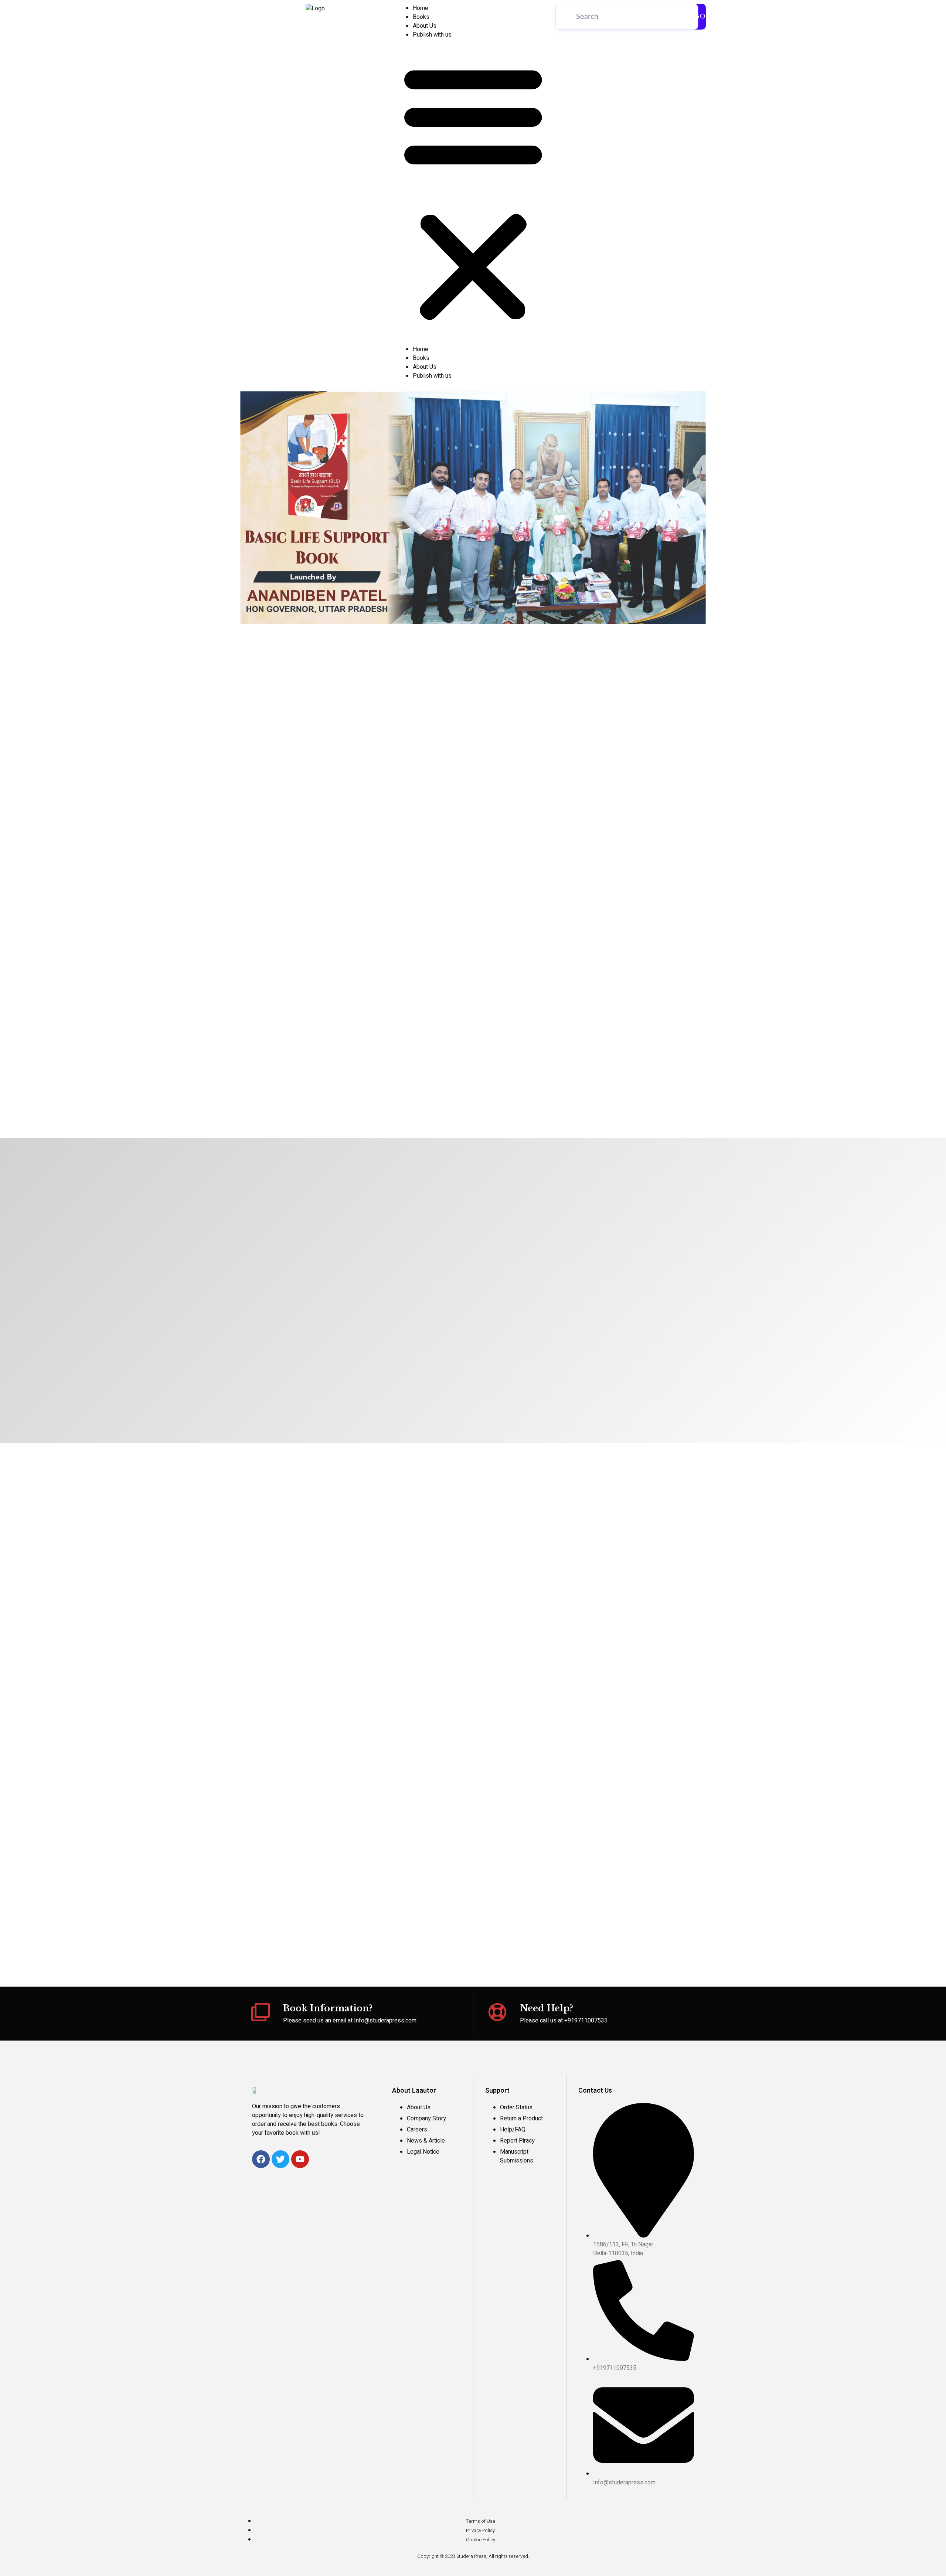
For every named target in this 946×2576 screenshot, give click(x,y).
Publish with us (432, 35)
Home (421, 8)
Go (700, 17)
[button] (473, 192)
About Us (425, 26)
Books (421, 17)
